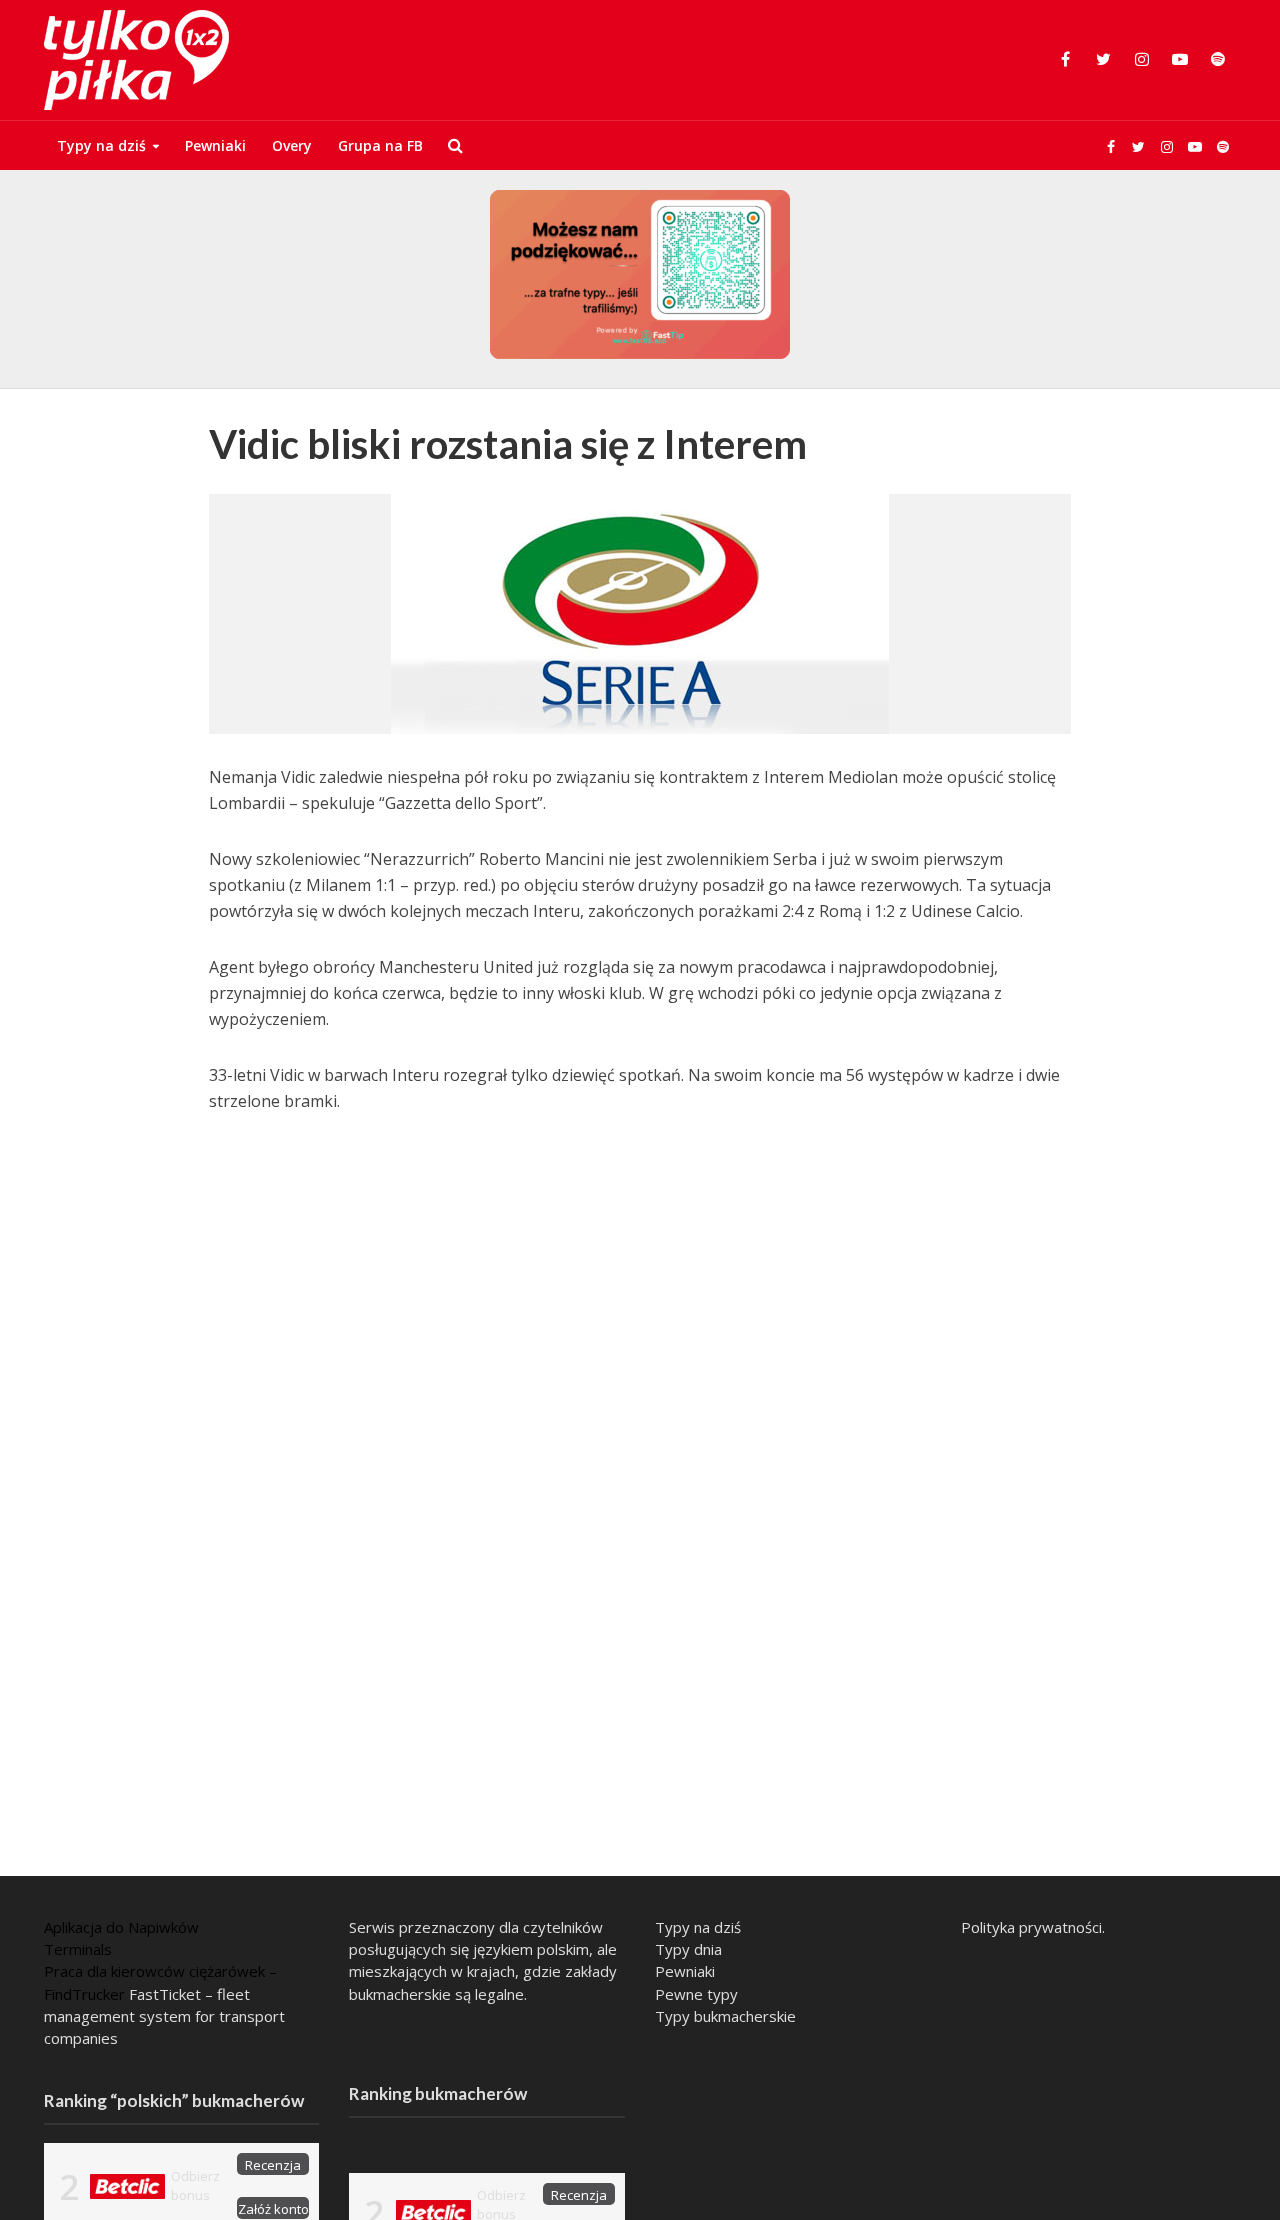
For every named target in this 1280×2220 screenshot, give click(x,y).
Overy (292, 145)
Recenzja (273, 2165)
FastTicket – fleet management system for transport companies (164, 2016)
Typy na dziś (101, 145)
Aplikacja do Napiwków (121, 1927)
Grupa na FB (380, 145)
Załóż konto (273, 2209)
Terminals (78, 1949)
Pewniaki (215, 145)
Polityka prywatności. (1033, 1927)
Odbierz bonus (195, 2185)
